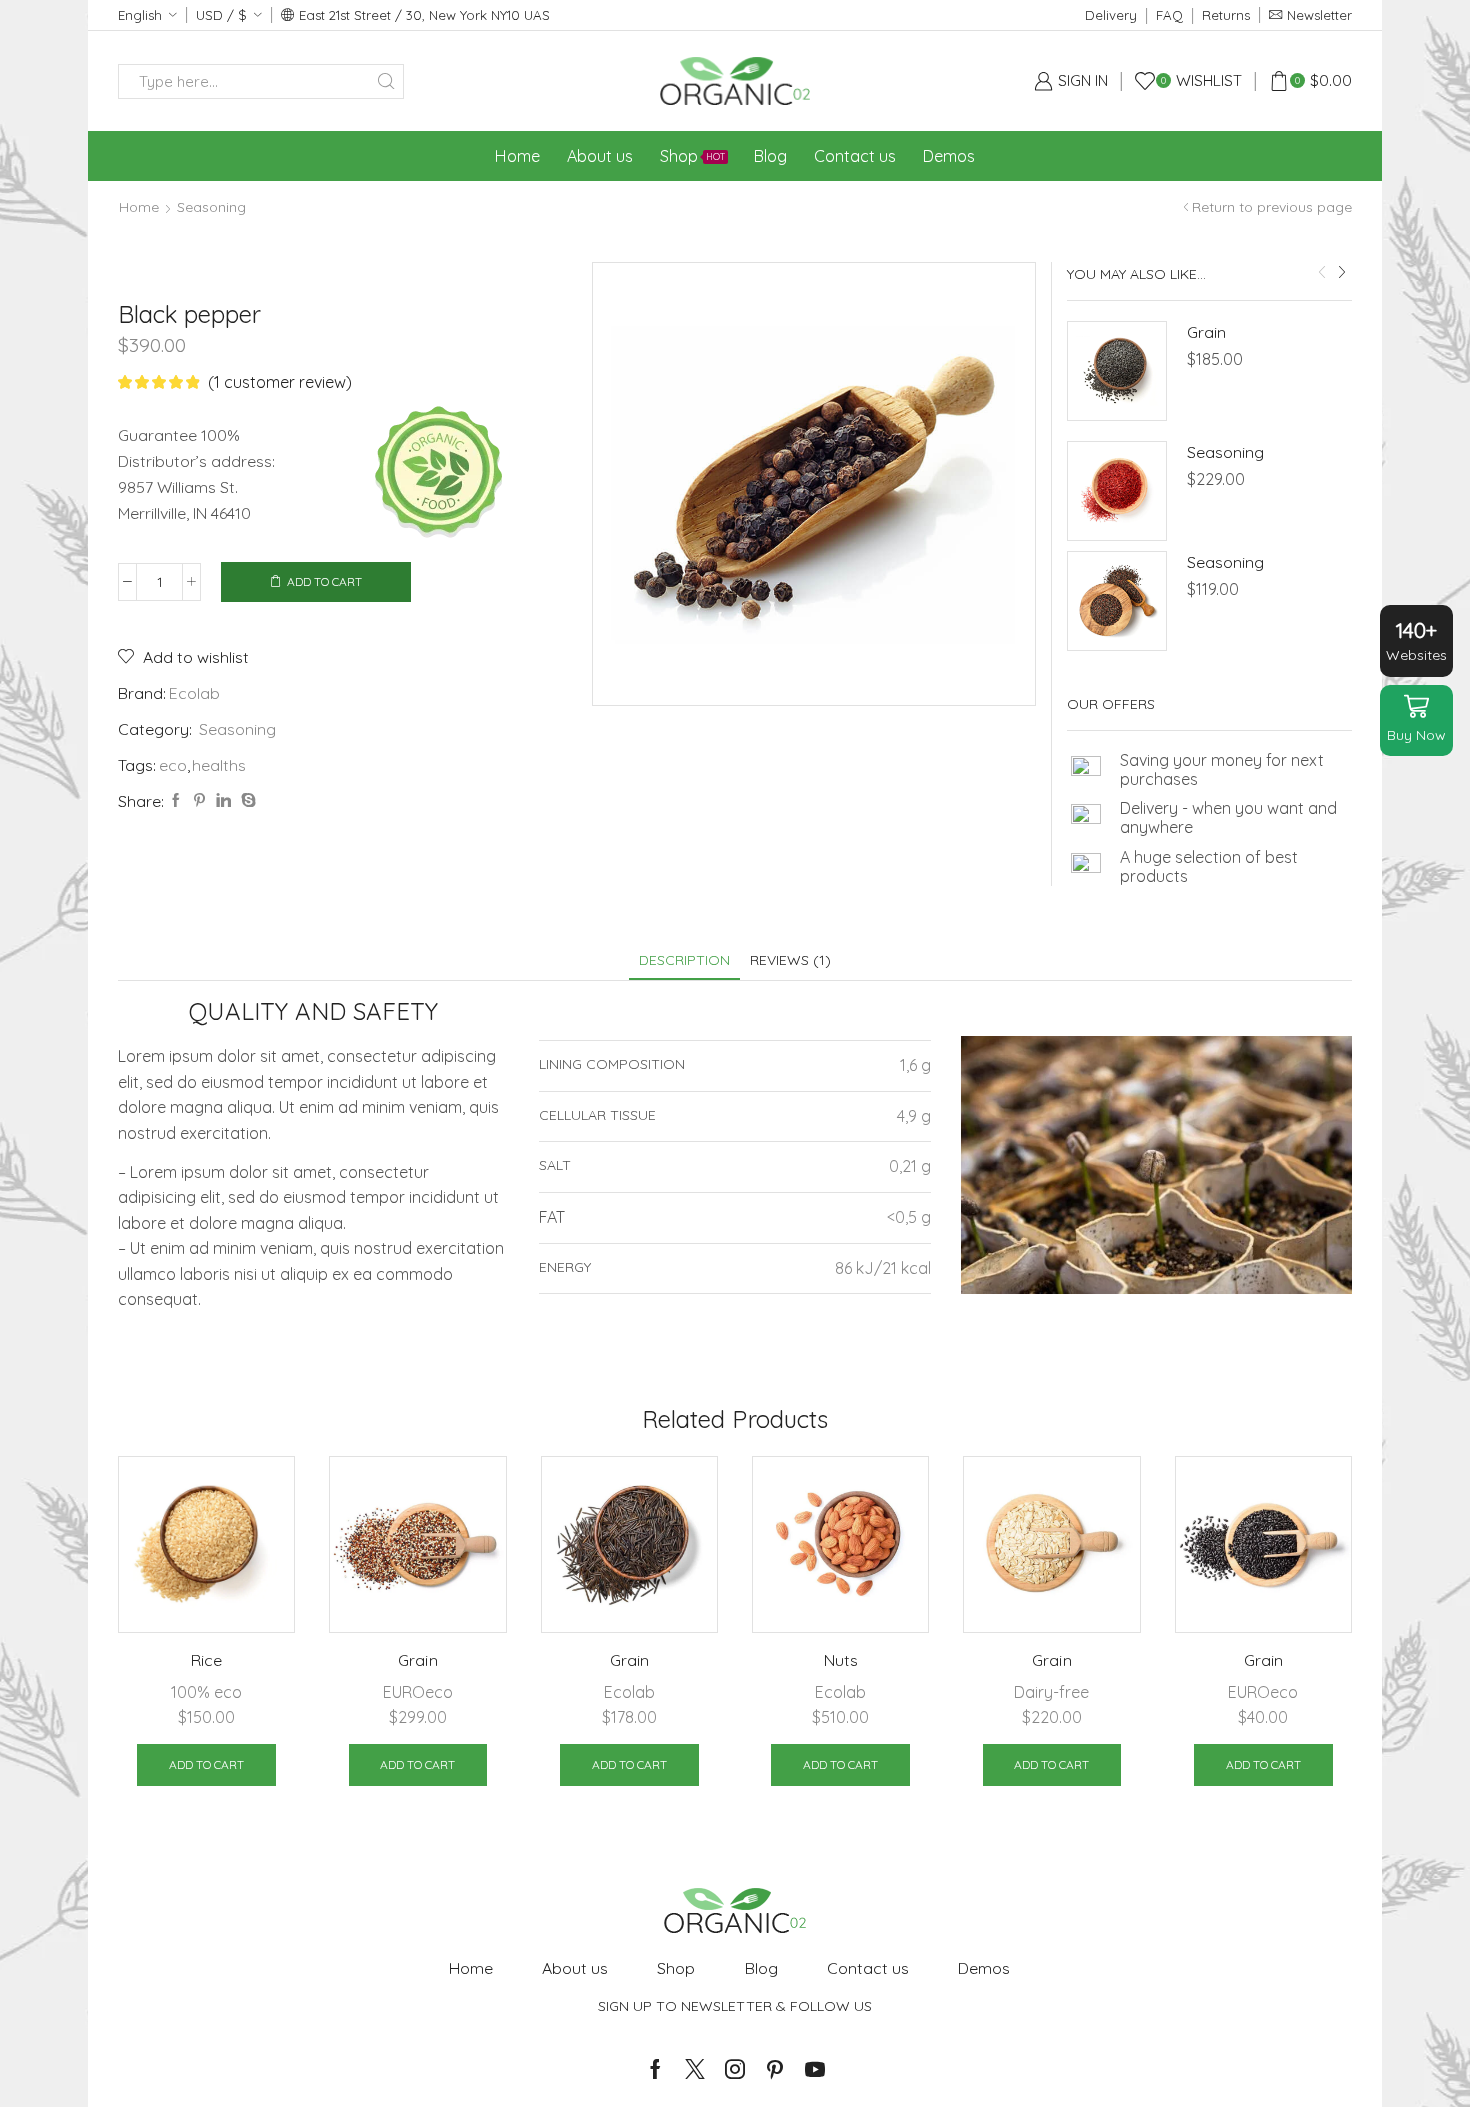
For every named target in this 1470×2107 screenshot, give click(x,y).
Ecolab (194, 693)
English (140, 15)
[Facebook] (176, 801)
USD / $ (221, 15)
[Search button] (386, 81)
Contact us (855, 156)
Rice (206, 1660)
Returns (1226, 15)
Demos (949, 156)
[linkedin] (223, 801)
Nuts (841, 1660)
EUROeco (418, 1692)
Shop (692, 156)
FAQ (1169, 15)
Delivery (1111, 15)
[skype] (246, 801)
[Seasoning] (1117, 491)
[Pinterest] (199, 801)
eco (173, 765)
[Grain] (1117, 371)
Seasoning (211, 207)
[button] (1322, 272)
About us (600, 156)
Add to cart (324, 581)
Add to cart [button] (206, 1764)
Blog (770, 156)
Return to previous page (1272, 207)
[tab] (684, 960)
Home (517, 156)
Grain (1206, 332)
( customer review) (280, 382)
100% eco (206, 1692)
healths (219, 765)
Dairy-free (1051, 1692)
